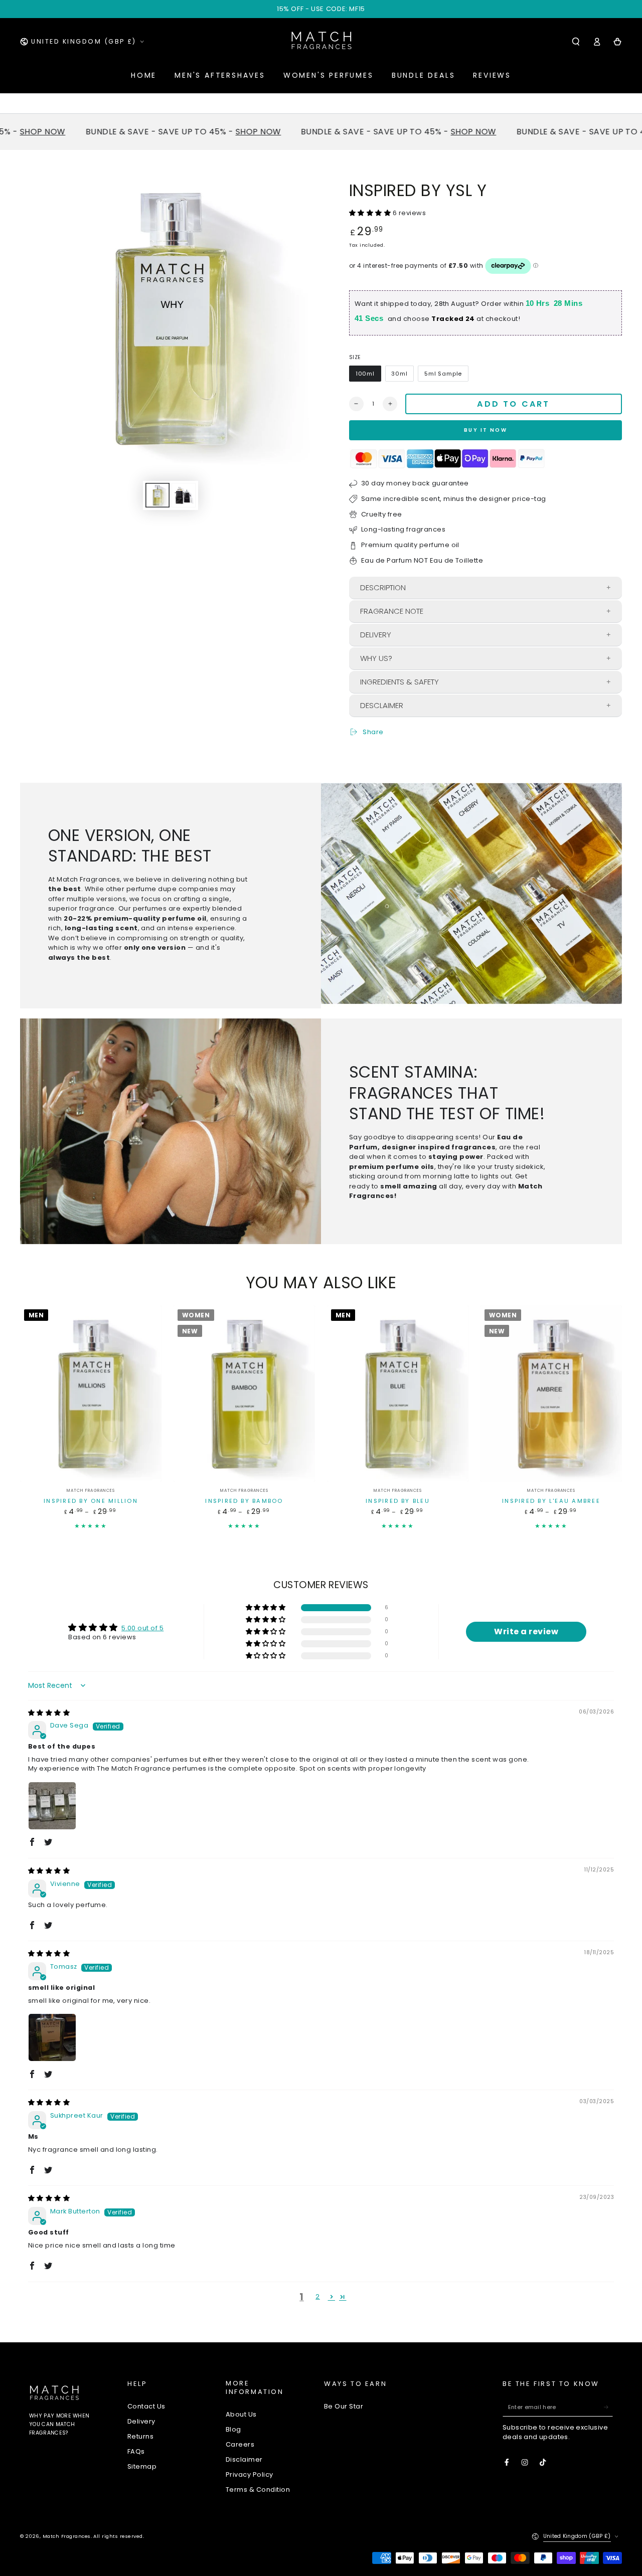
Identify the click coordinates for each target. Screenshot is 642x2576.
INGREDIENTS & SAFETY (399, 682)
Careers (240, 2444)
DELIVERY (376, 635)
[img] (49, 1713)
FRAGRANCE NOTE (392, 611)
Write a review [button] (526, 1632)
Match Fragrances (67, 2536)
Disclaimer (244, 2459)
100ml (365, 374)
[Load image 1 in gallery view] (157, 495)
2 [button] (317, 2296)
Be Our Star (344, 2406)
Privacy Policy (250, 2474)
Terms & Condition (258, 2489)
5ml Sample (443, 374)
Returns (140, 2436)
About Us (241, 2414)
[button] (576, 41)
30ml (399, 374)
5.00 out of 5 (142, 1628)
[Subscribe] (608, 2407)
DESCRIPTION (383, 587)
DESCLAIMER (382, 705)
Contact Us (146, 2406)
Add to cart (513, 404)
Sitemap (142, 2466)
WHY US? (376, 658)
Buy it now (486, 430)
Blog (233, 2429)
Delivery (141, 2421)
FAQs (136, 2451)
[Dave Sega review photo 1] (52, 1806)
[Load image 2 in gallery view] (184, 495)
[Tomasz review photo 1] (52, 2037)
